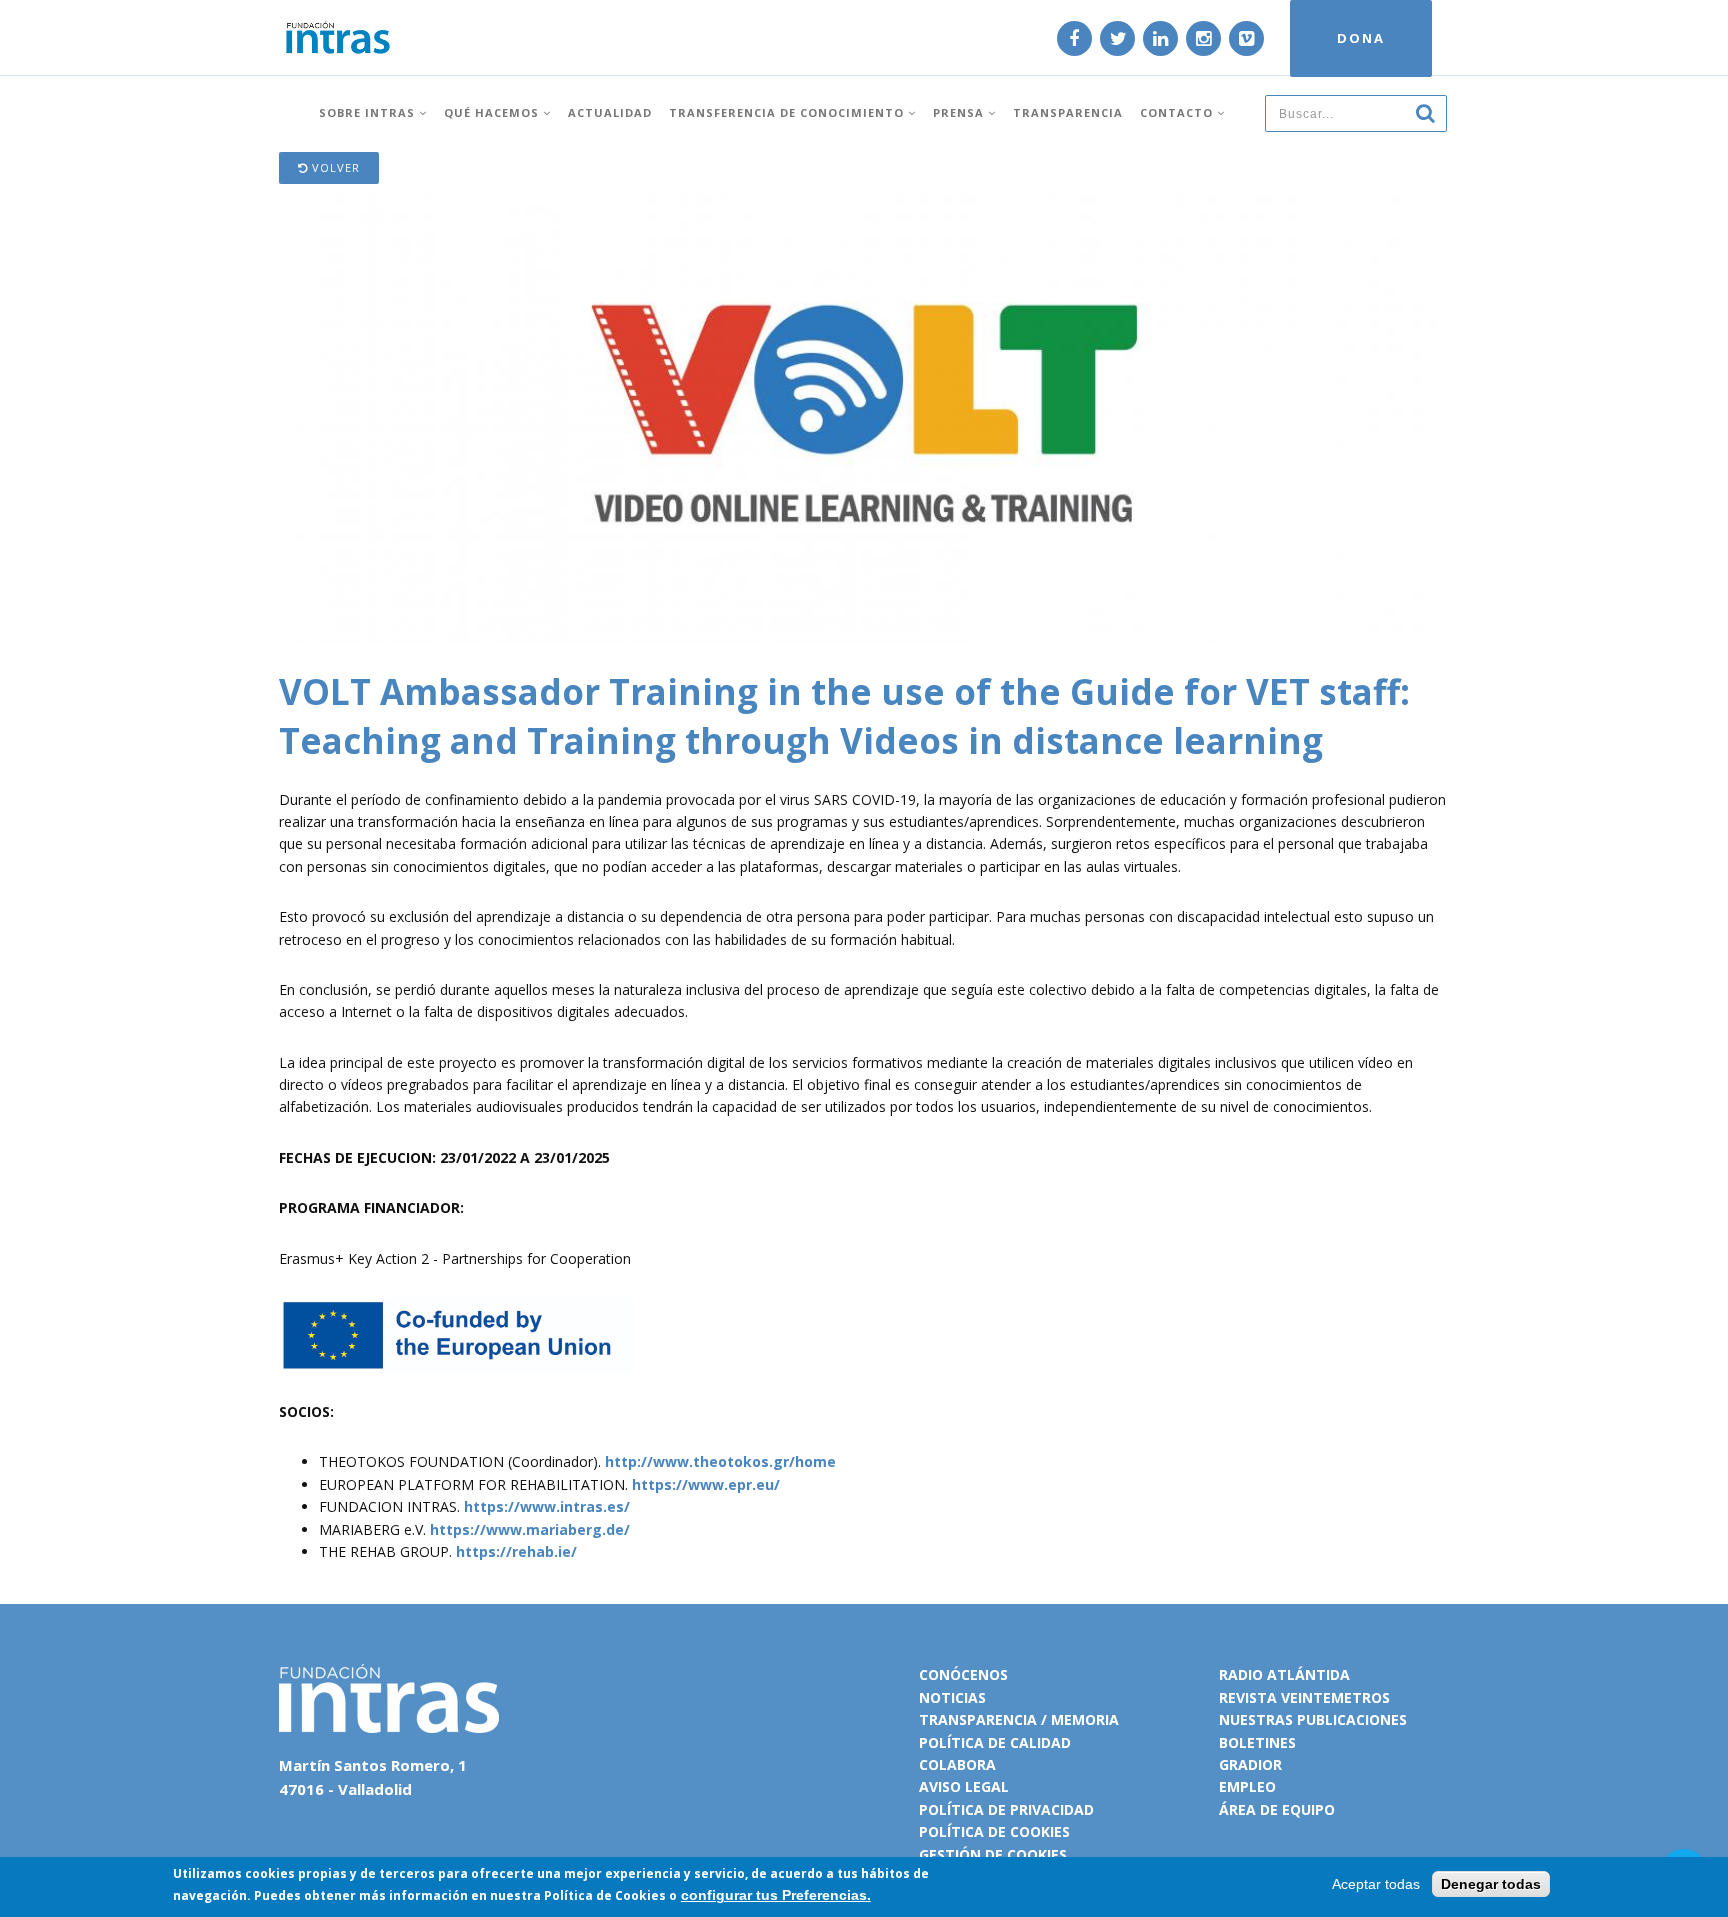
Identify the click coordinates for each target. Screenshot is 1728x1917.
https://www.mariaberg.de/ (530, 1529)
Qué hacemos (493, 112)
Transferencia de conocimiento (788, 112)
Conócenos (963, 1674)
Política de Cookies (605, 1895)
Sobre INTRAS (369, 112)
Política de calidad (995, 1742)
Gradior (1250, 1764)
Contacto (1178, 112)
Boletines (1257, 1742)
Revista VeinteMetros (1304, 1697)
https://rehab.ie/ (516, 1551)
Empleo (1247, 1786)
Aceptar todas (1376, 1884)
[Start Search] (1425, 112)
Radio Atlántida (1284, 1674)
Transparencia (1068, 112)
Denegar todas (1491, 1884)
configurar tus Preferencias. (776, 1895)
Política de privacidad (1006, 1809)
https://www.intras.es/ (547, 1506)
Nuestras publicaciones (1313, 1719)
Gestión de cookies (993, 1854)
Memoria (1085, 1719)
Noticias (952, 1697)
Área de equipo (1277, 1809)
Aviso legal (964, 1786)
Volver (334, 167)
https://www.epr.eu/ (706, 1484)
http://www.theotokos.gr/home (720, 1461)
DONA (1361, 38)
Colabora (957, 1764)
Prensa (960, 112)
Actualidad (610, 112)
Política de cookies (994, 1831)
